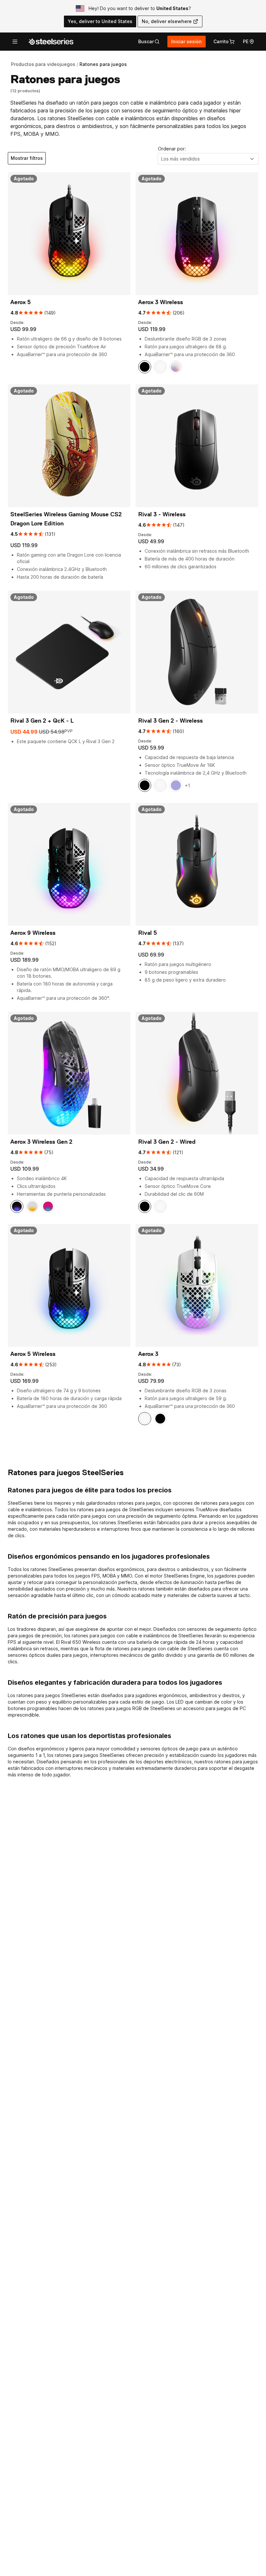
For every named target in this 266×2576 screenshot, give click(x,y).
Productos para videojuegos (43, 64)
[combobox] (208, 159)
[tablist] (149, 42)
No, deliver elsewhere (167, 21)
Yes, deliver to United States (100, 21)
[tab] (149, 42)
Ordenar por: (172, 149)
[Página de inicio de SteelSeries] (51, 42)
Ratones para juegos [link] (103, 64)
